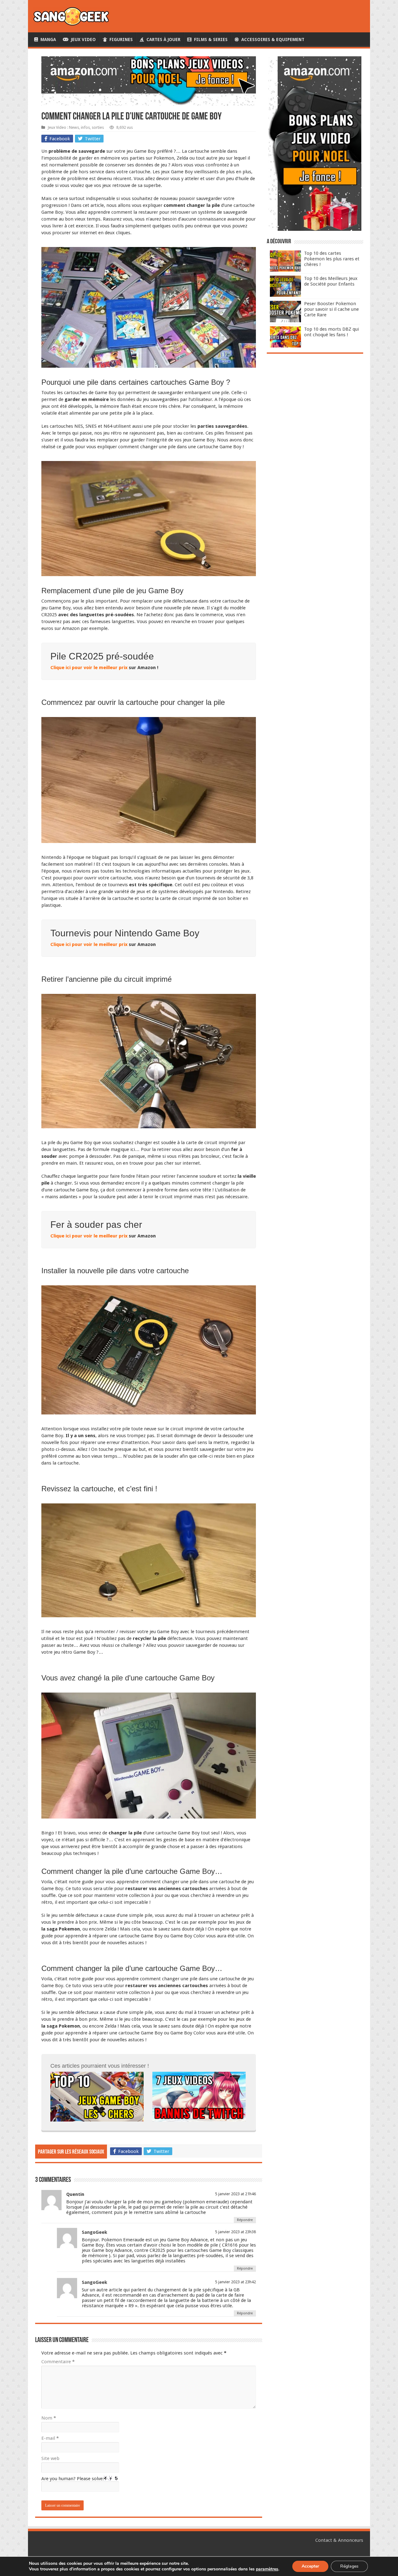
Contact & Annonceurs (339, 2540)
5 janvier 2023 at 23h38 (236, 2232)
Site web (50, 2458)
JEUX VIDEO (82, 40)
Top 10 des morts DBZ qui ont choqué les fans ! (331, 332)
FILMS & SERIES (210, 40)
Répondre (245, 2220)
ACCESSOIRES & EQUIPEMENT (272, 40)
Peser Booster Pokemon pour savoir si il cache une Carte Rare (331, 309)
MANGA (47, 40)
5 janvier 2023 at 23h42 (236, 2282)
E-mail (50, 2438)
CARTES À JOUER (162, 40)
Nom (49, 2418)
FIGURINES (120, 40)
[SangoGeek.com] (71, 16)
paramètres (267, 2569)
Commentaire (58, 2362)
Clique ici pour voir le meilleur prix (89, 668)
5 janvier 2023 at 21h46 (236, 2194)
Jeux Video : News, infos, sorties (76, 127)
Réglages (349, 2566)
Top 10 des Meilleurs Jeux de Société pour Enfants (331, 281)
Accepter (310, 2566)
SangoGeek (95, 2232)
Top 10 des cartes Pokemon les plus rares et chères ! (332, 259)
